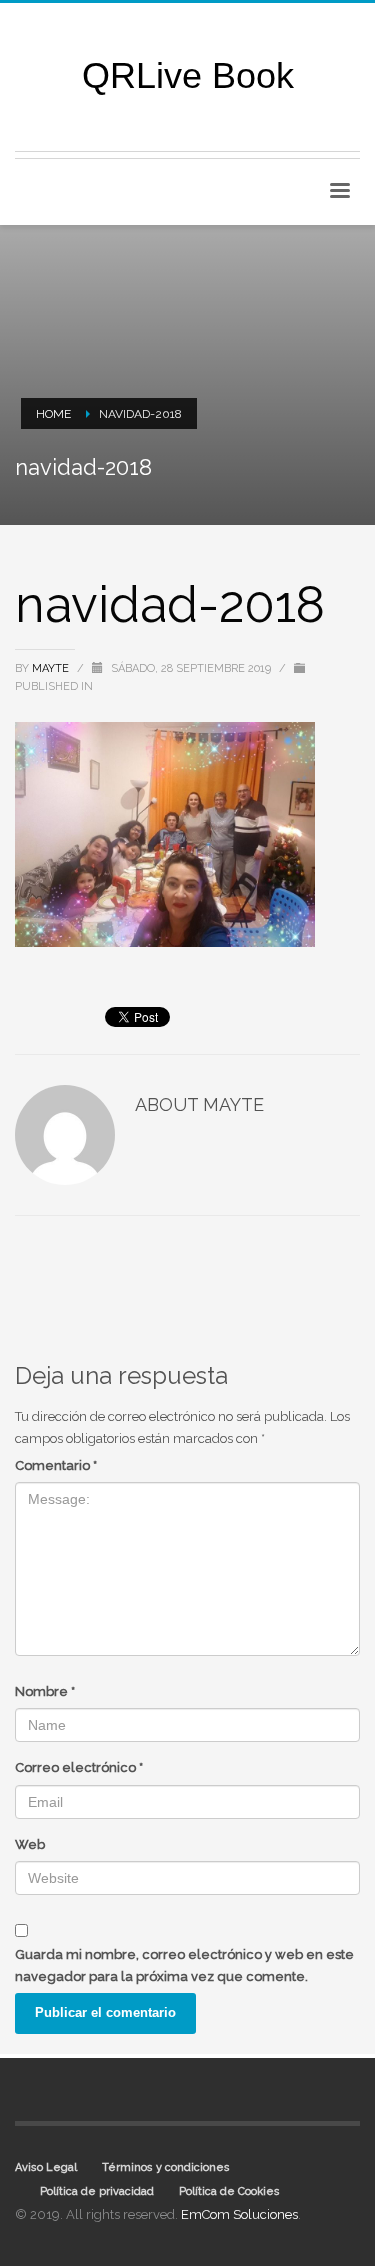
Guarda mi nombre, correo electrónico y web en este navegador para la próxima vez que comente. (184, 1965)
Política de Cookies (229, 2191)
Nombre (45, 1691)
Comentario (56, 1465)
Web (30, 1844)
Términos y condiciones (166, 2167)
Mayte (52, 668)
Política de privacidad (97, 2191)
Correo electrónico (79, 1767)
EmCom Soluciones (239, 2214)
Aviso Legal (46, 2167)
